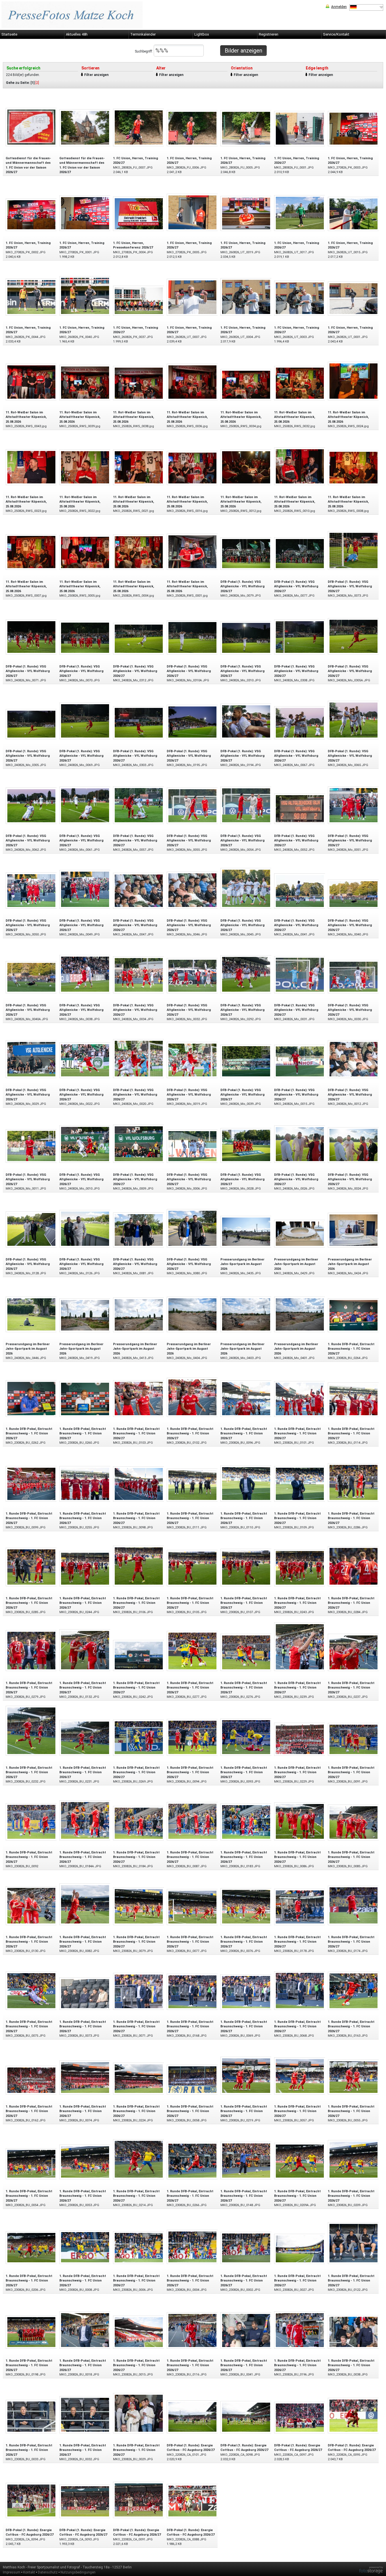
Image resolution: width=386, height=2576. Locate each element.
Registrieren (269, 34)
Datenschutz (48, 2572)
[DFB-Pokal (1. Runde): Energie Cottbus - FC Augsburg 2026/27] (192, 2417)
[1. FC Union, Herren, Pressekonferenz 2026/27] (139, 213)
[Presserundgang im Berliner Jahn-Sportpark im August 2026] (246, 1231)
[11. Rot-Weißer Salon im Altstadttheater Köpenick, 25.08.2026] (31, 382)
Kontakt (29, 2572)
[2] (37, 83)
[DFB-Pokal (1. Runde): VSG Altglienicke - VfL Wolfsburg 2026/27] (246, 553)
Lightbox (202, 34)
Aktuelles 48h (77, 34)
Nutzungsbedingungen (78, 2572)
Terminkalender (143, 34)
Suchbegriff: (144, 51)
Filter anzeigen (96, 75)
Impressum (12, 2572)
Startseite (9, 34)
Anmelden (339, 7)
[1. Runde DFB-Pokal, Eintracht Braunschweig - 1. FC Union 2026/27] (354, 1315)
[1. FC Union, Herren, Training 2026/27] (139, 127)
